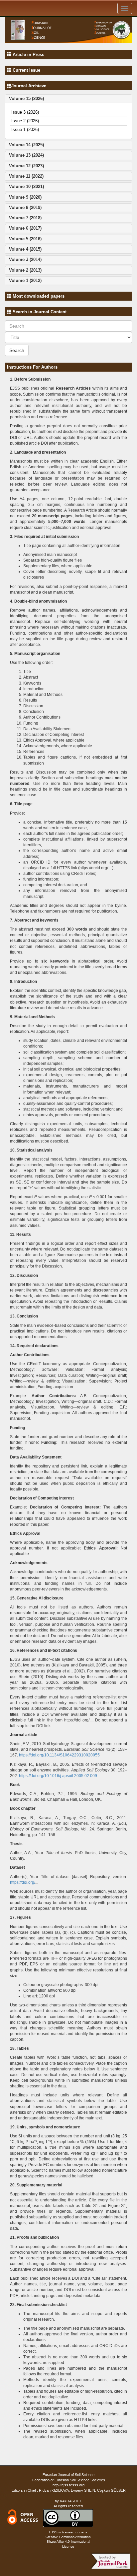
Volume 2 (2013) (25, 270)
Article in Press (28, 54)
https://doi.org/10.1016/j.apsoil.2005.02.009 (58, 1776)
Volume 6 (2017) (25, 228)
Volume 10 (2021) (26, 186)
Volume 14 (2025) (26, 145)
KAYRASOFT (70, 2501)
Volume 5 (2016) (25, 239)
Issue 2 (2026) (25, 121)
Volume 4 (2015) (25, 249)
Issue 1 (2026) (25, 129)
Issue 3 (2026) (25, 112)
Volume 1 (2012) (25, 280)
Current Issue (26, 70)
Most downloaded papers (38, 296)
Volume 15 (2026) (26, 98)
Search (17, 350)
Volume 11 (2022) (26, 176)
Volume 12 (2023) (26, 166)
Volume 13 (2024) (26, 155)
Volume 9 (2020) (25, 197)
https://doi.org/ (23, 1882)
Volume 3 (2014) (25, 259)
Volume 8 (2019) (25, 207)
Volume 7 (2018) (25, 218)
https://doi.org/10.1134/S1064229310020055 (59, 1755)
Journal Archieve (29, 86)
